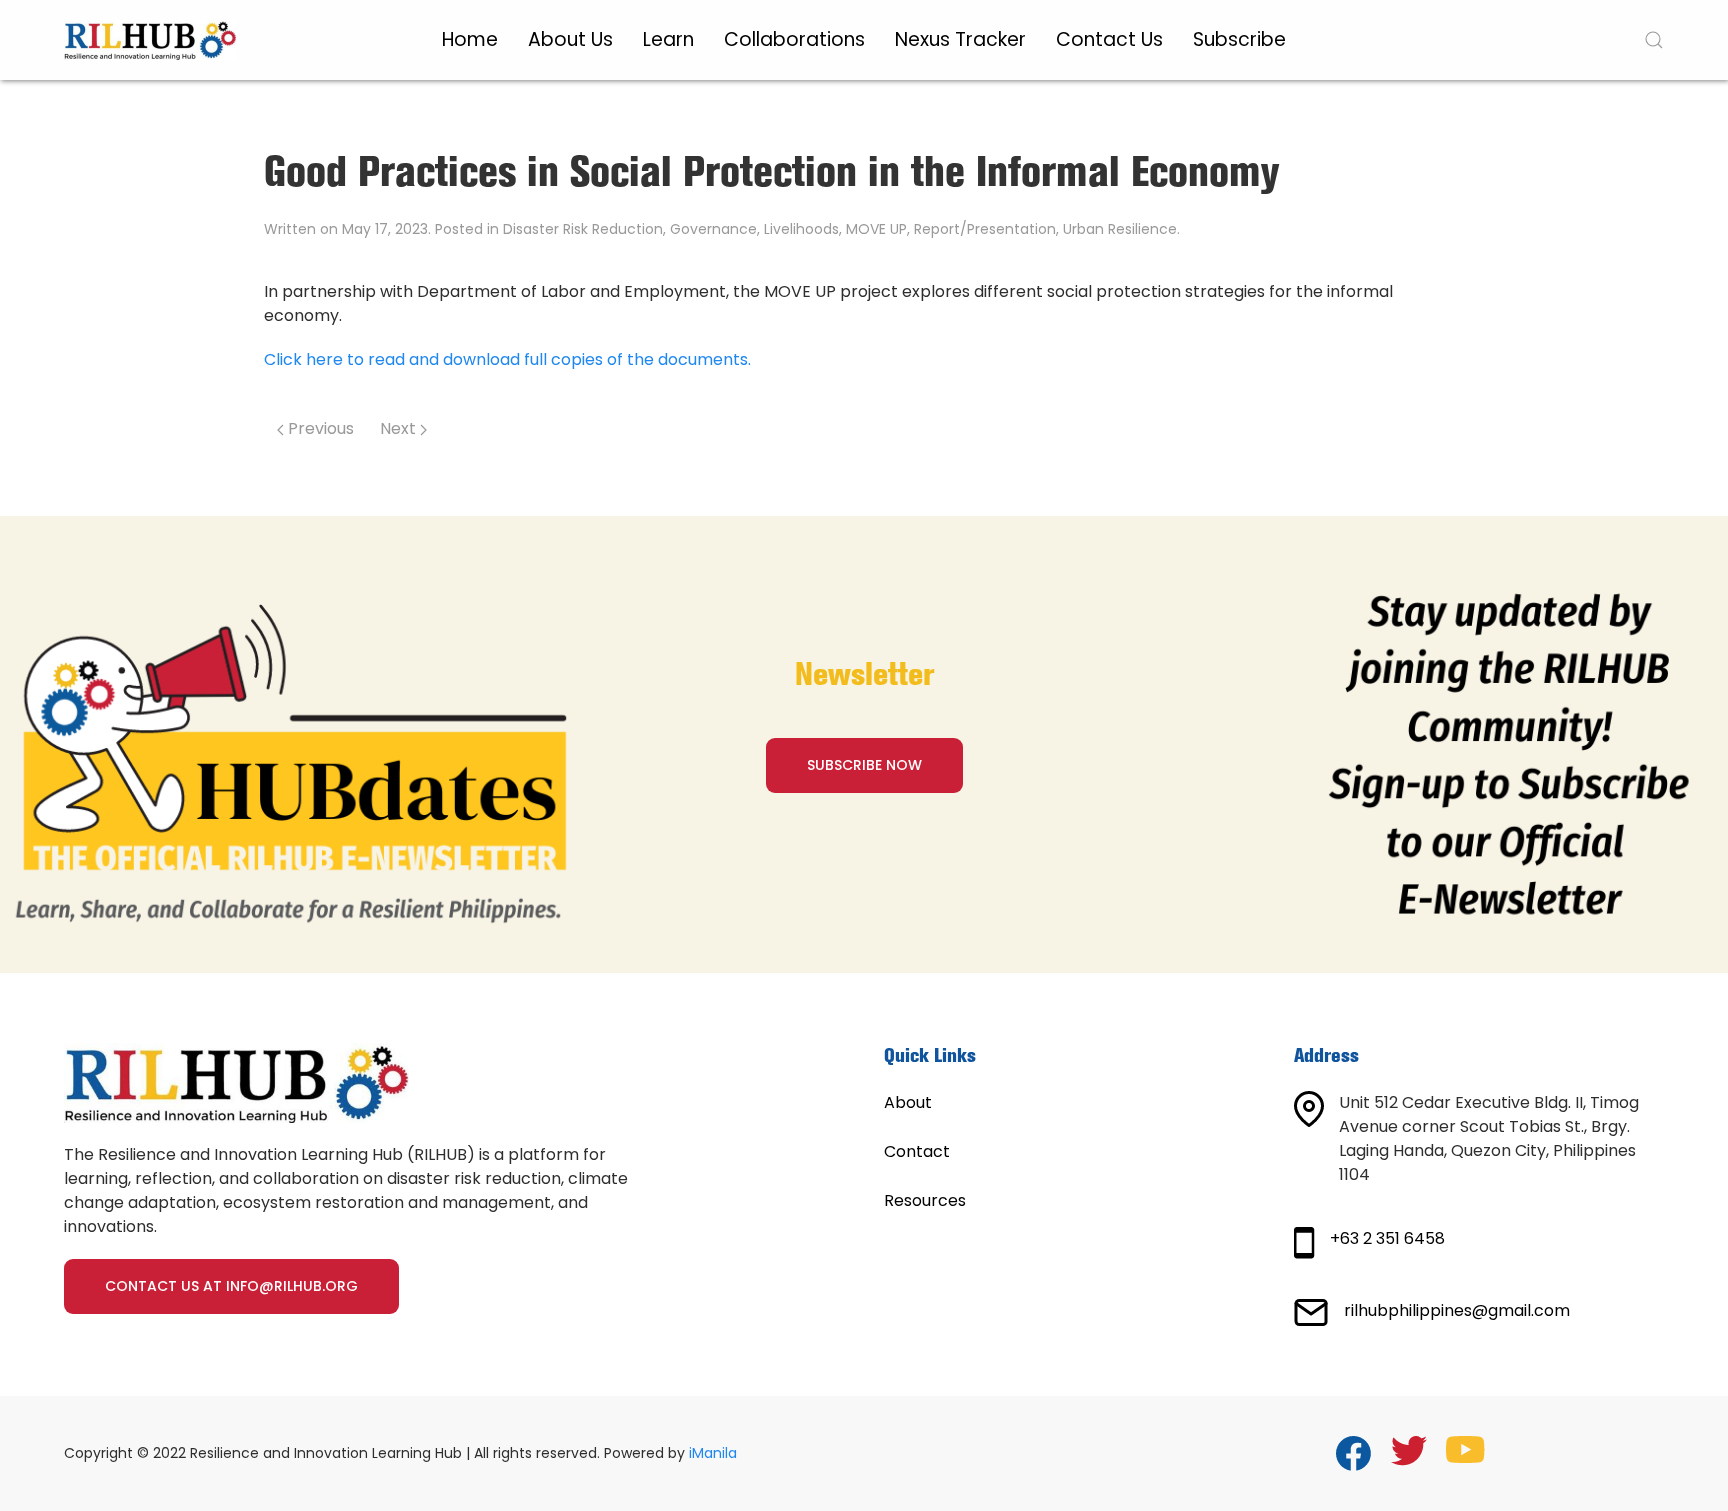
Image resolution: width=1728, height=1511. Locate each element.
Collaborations (794, 39)
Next (400, 428)
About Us (570, 39)
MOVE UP (876, 229)
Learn (668, 39)
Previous (319, 428)
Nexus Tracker (960, 39)
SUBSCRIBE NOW (864, 765)
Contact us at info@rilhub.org (231, 1286)
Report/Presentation (985, 229)
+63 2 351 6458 (1387, 1238)
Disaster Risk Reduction (583, 229)
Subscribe (1239, 39)
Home (470, 39)
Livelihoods (801, 229)
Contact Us (1109, 39)
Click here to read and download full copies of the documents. (507, 359)
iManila (713, 1453)
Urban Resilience (1120, 229)
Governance (713, 229)
